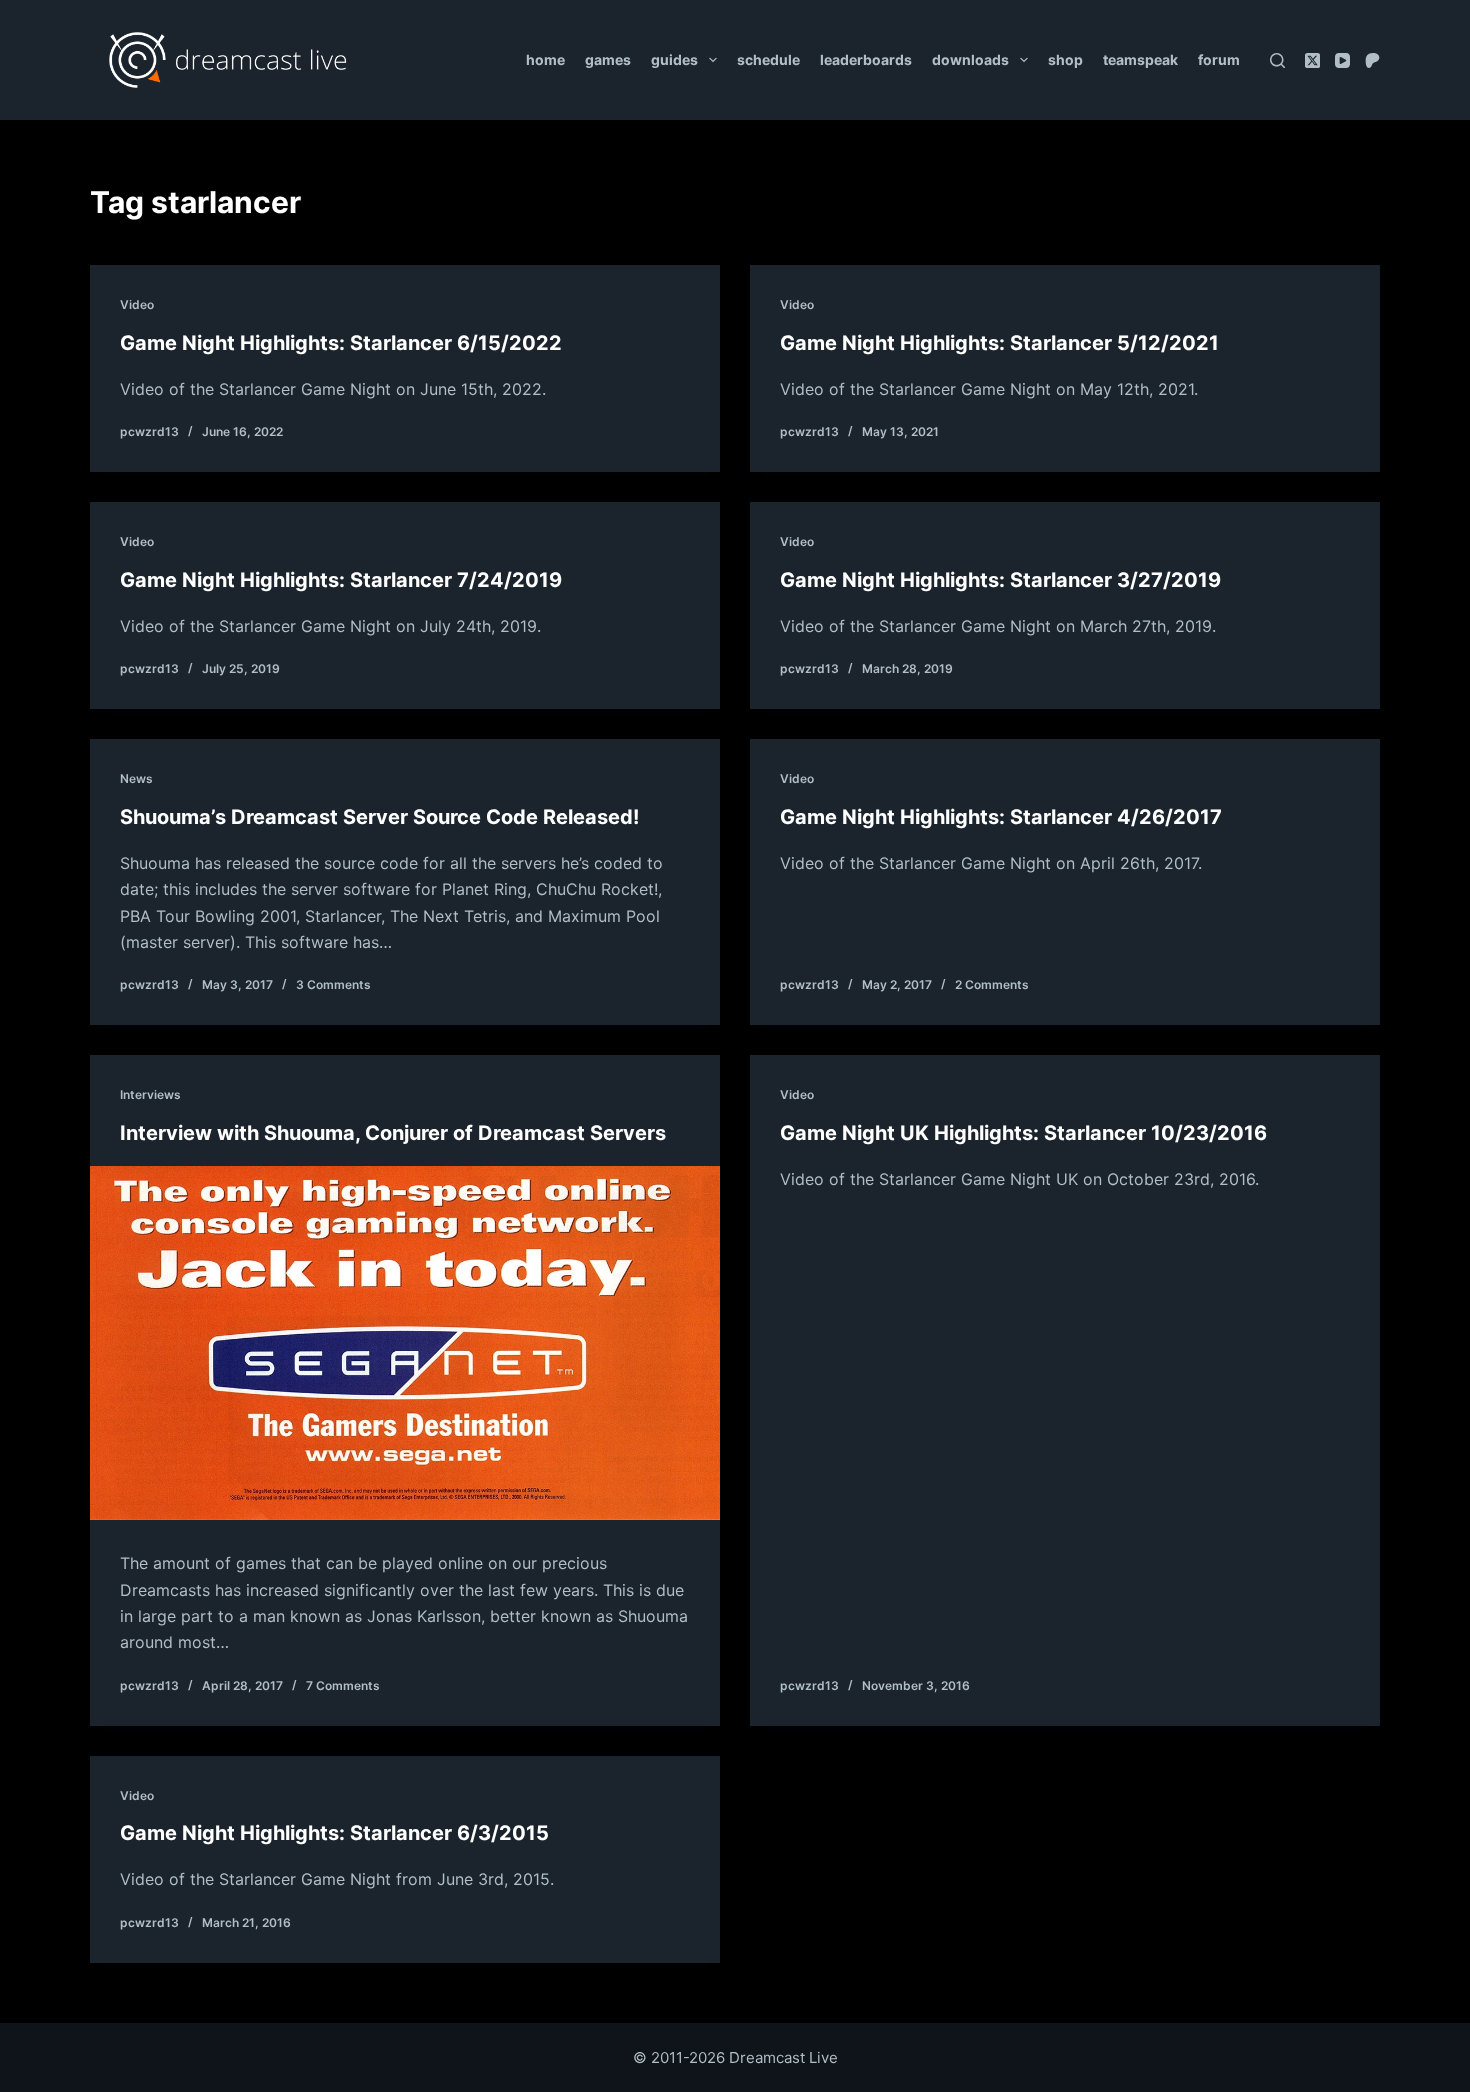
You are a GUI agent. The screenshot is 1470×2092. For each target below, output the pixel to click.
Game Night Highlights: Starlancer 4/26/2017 (1001, 817)
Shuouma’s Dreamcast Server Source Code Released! (379, 817)
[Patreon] (1372, 60)
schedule (768, 59)
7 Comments (343, 1685)
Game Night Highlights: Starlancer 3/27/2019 (1000, 580)
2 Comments (992, 984)
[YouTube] (1342, 60)
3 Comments (333, 984)
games (608, 59)
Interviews (150, 1094)
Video (137, 304)
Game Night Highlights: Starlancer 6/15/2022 (341, 343)
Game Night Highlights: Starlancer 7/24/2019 (341, 580)
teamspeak (1140, 59)
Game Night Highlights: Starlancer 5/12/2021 (999, 343)
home (545, 59)
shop (1065, 59)
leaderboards (866, 59)
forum (1219, 59)
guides (674, 59)
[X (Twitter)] (1312, 60)
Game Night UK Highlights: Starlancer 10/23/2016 (1023, 1133)
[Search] (1277, 60)
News (136, 778)
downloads (970, 59)
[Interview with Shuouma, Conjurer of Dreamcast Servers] (405, 1343)
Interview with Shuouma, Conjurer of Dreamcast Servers (393, 1133)
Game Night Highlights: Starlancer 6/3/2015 (334, 1833)
